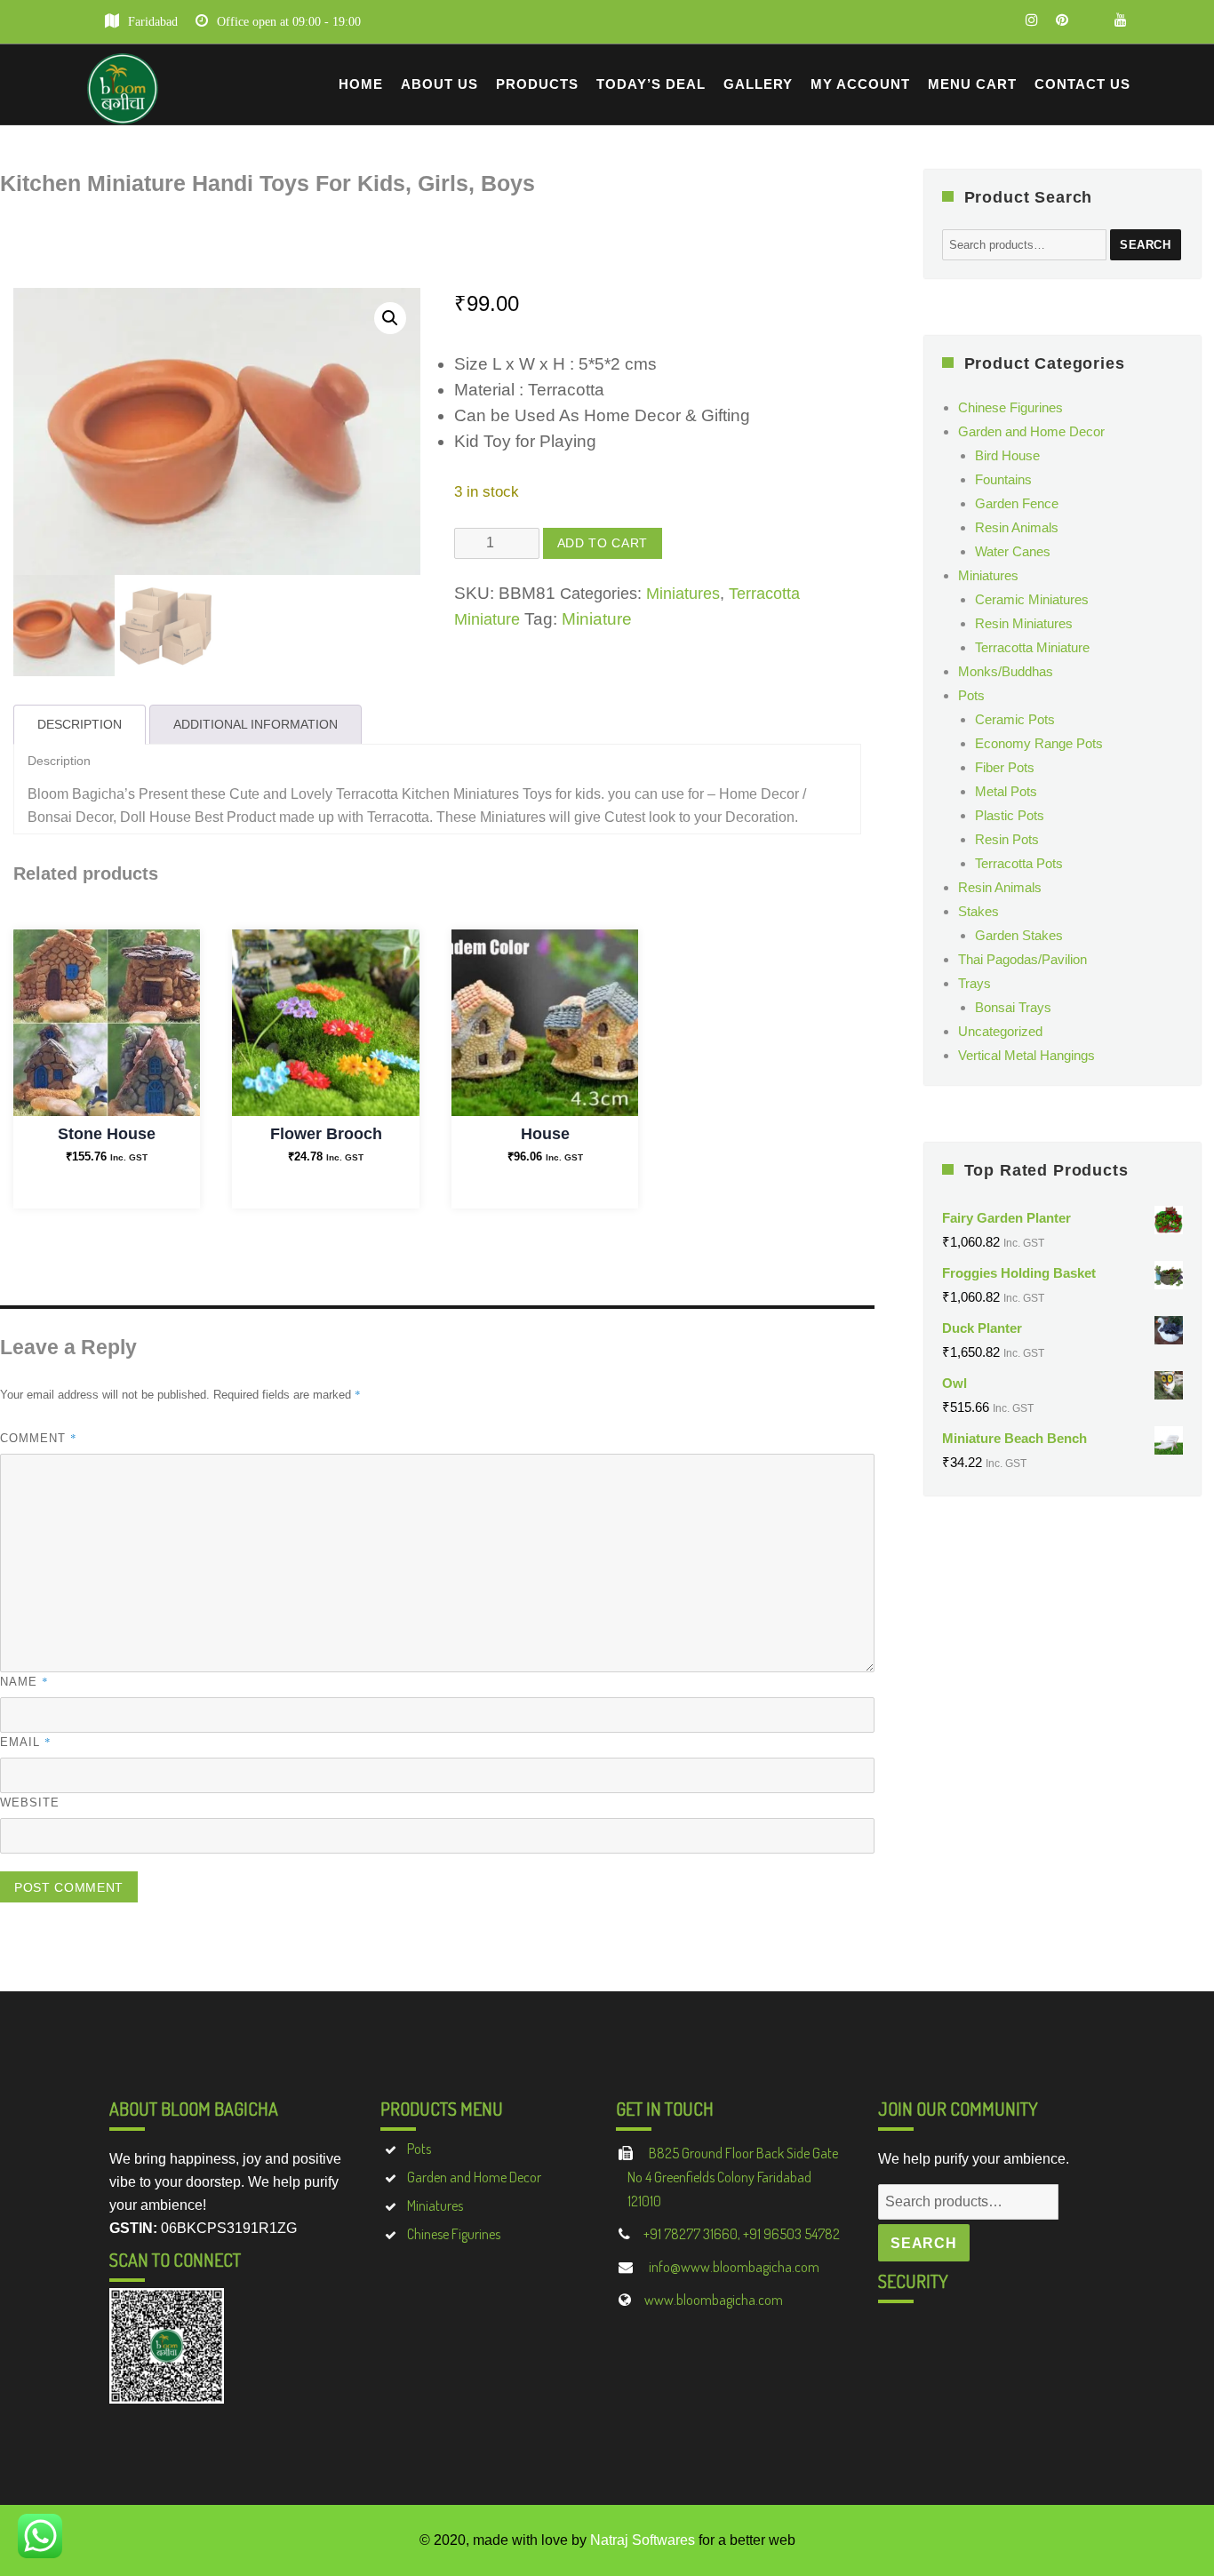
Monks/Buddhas (1006, 671)
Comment (39, 1438)
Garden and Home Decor (1031, 431)
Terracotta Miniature (1032, 647)
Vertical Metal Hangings (1026, 1055)
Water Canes (1013, 551)
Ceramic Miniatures (1032, 599)
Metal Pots (1006, 791)
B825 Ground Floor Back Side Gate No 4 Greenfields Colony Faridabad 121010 (733, 2177)
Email (26, 1742)
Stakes (978, 911)
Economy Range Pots (1039, 743)
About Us (439, 84)
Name (24, 1681)
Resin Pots (1007, 839)
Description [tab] (80, 724)
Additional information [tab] (256, 724)
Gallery (758, 84)
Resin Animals (1017, 527)
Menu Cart (972, 84)
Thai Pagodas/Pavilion (1022, 959)
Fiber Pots (1005, 767)
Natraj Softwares (643, 2540)
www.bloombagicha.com (714, 2300)
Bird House (1007, 455)
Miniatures (683, 594)
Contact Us (1082, 84)
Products (537, 84)
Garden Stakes (1019, 935)
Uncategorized (1000, 1031)
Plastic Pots (1010, 815)
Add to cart (603, 543)
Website (30, 1802)
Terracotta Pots (1019, 863)
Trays (974, 983)
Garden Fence (1017, 503)
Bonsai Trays (1013, 1007)
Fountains (1003, 479)
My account (860, 84)
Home (361, 84)
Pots (971, 695)
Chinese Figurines (1010, 407)
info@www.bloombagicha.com (733, 2267)
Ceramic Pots (1015, 719)
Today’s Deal (651, 84)
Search (1146, 245)
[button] (390, 318)
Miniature (597, 619)
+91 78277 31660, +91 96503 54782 (742, 2234)
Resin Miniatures (1024, 623)
